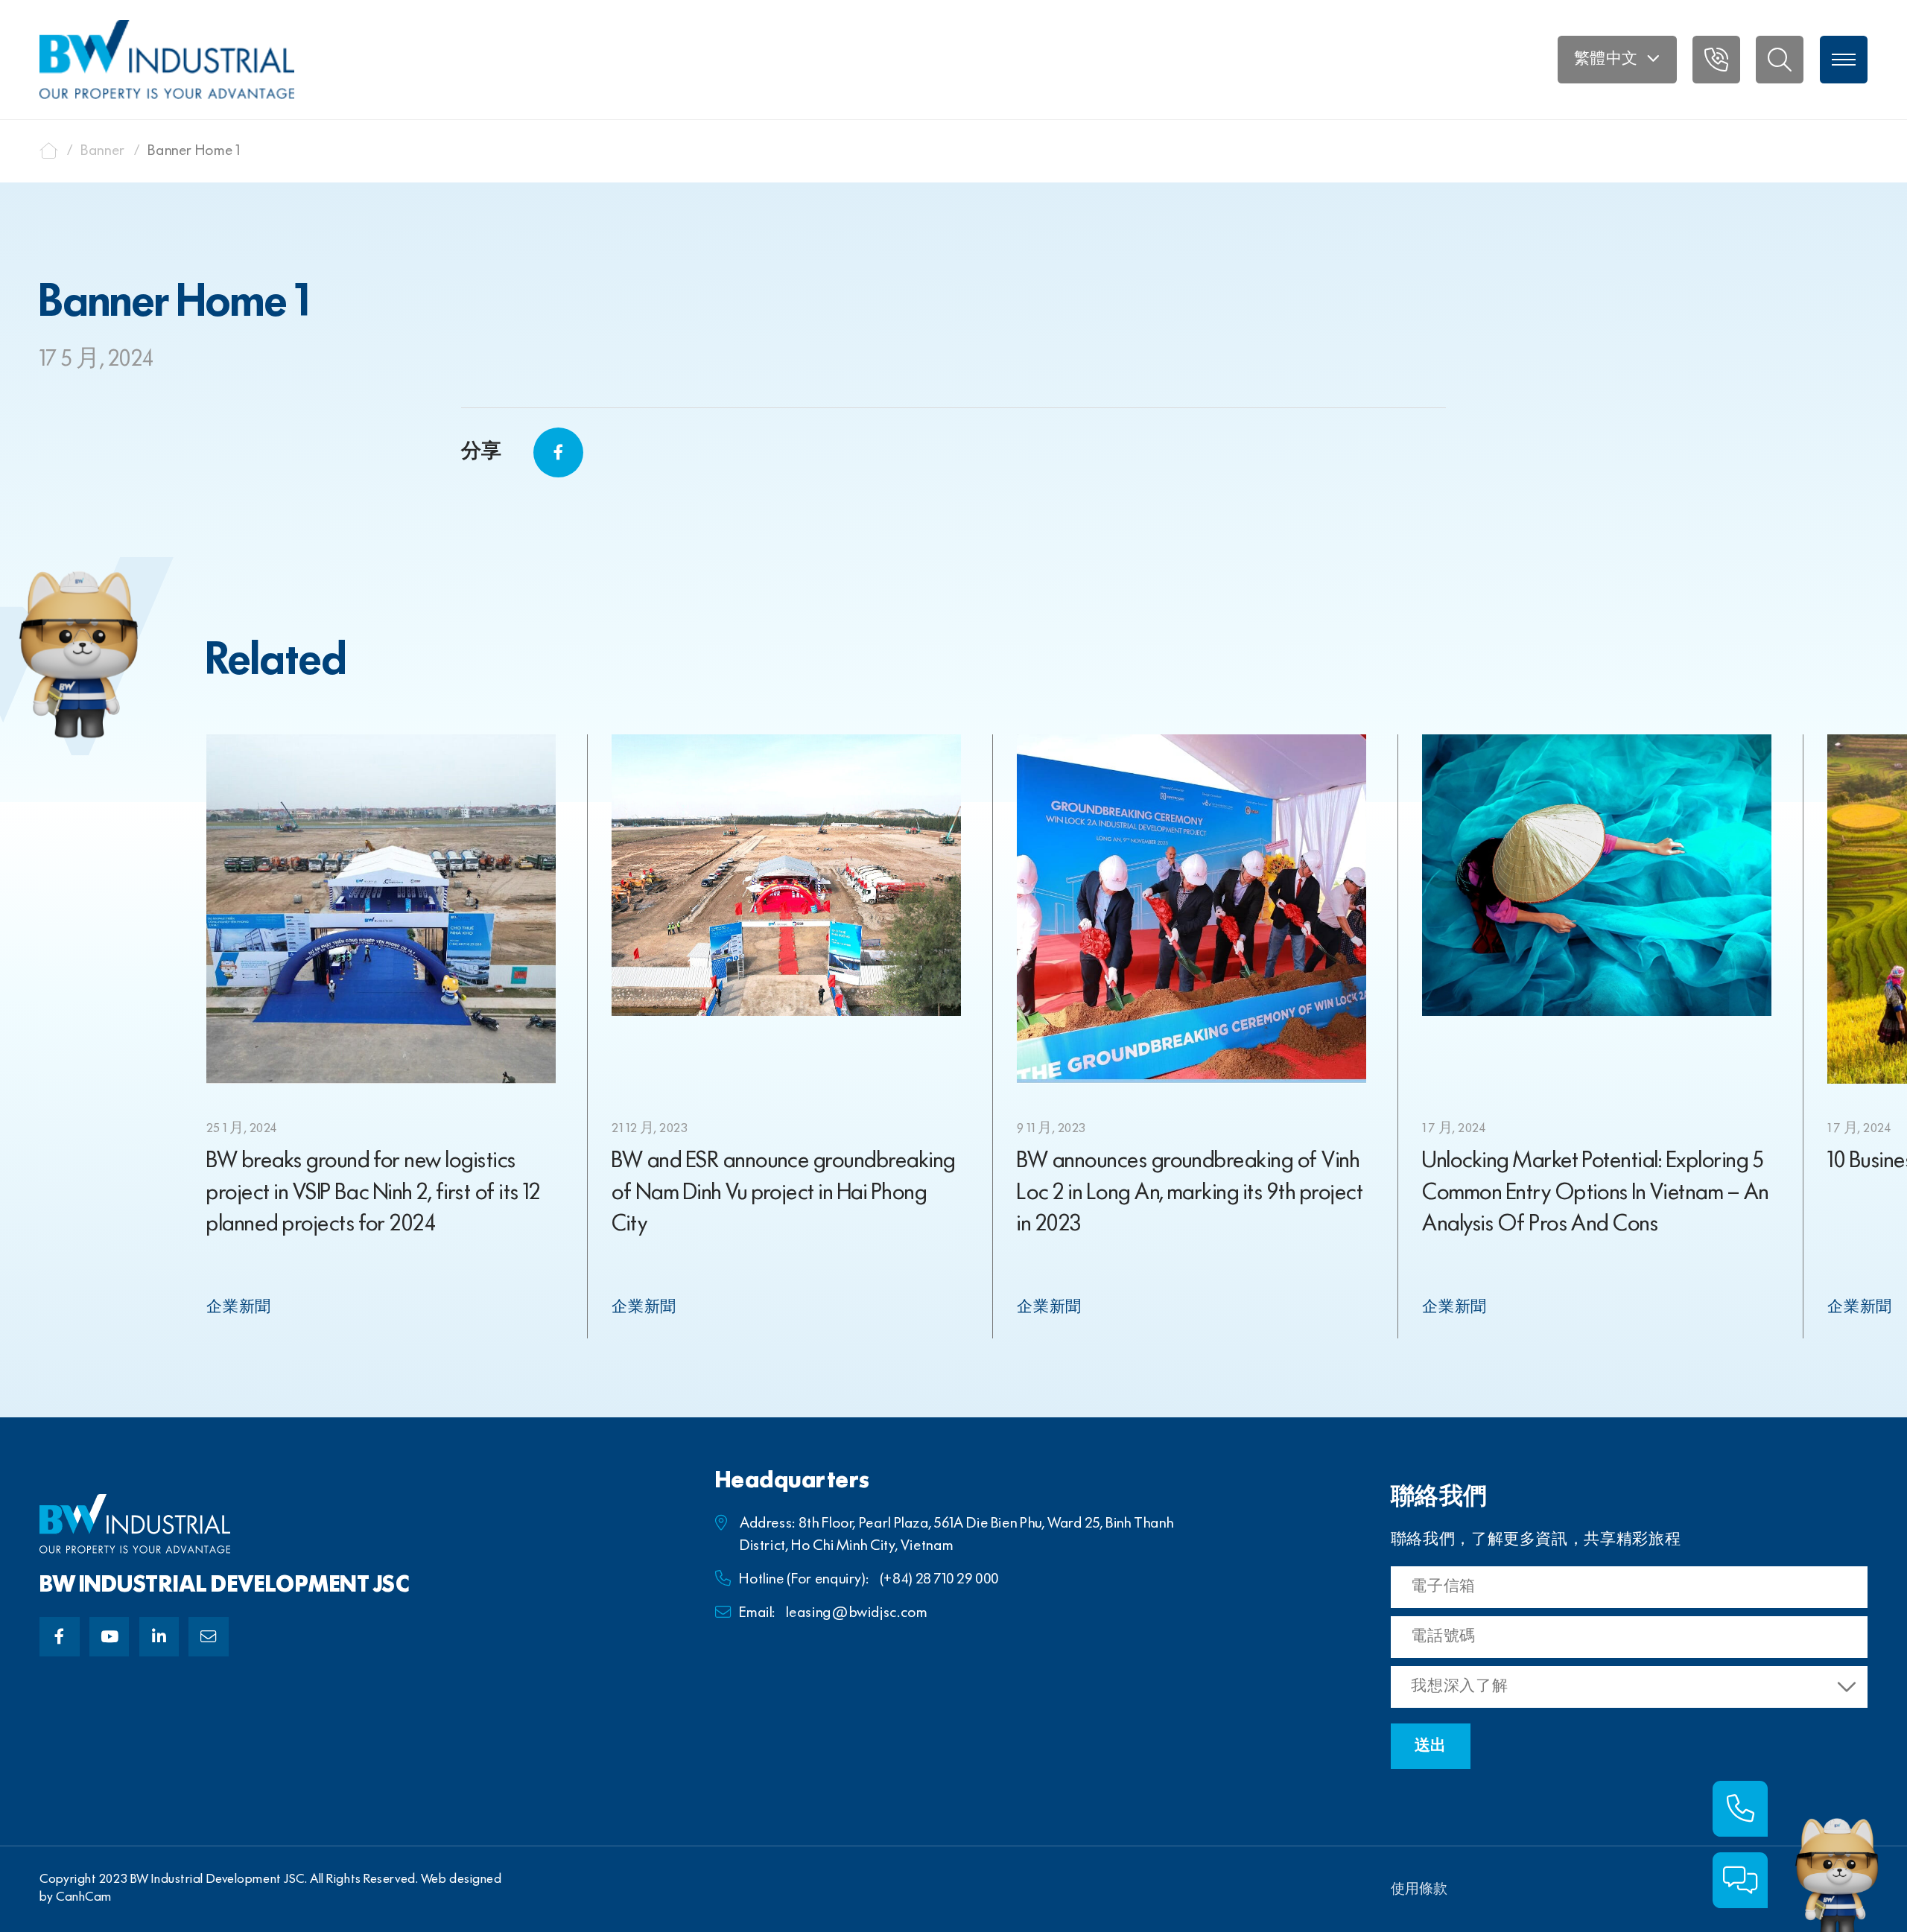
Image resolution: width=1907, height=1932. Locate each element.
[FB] (59, 1637)
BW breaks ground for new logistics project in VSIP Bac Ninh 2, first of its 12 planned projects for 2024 (374, 1193)
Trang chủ (49, 151)
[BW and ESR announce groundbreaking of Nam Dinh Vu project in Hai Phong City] (786, 875)
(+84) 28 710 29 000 (939, 1579)
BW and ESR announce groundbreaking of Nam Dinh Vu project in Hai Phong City (783, 1193)
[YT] (109, 1637)
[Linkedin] (159, 1637)
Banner (103, 151)
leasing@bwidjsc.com (856, 1613)
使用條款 (1419, 1890)
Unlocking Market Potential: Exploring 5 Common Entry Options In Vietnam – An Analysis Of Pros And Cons (1595, 1193)
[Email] (208, 1637)
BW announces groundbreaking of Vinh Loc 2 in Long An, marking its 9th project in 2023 (1190, 1193)
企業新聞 (239, 1307)
